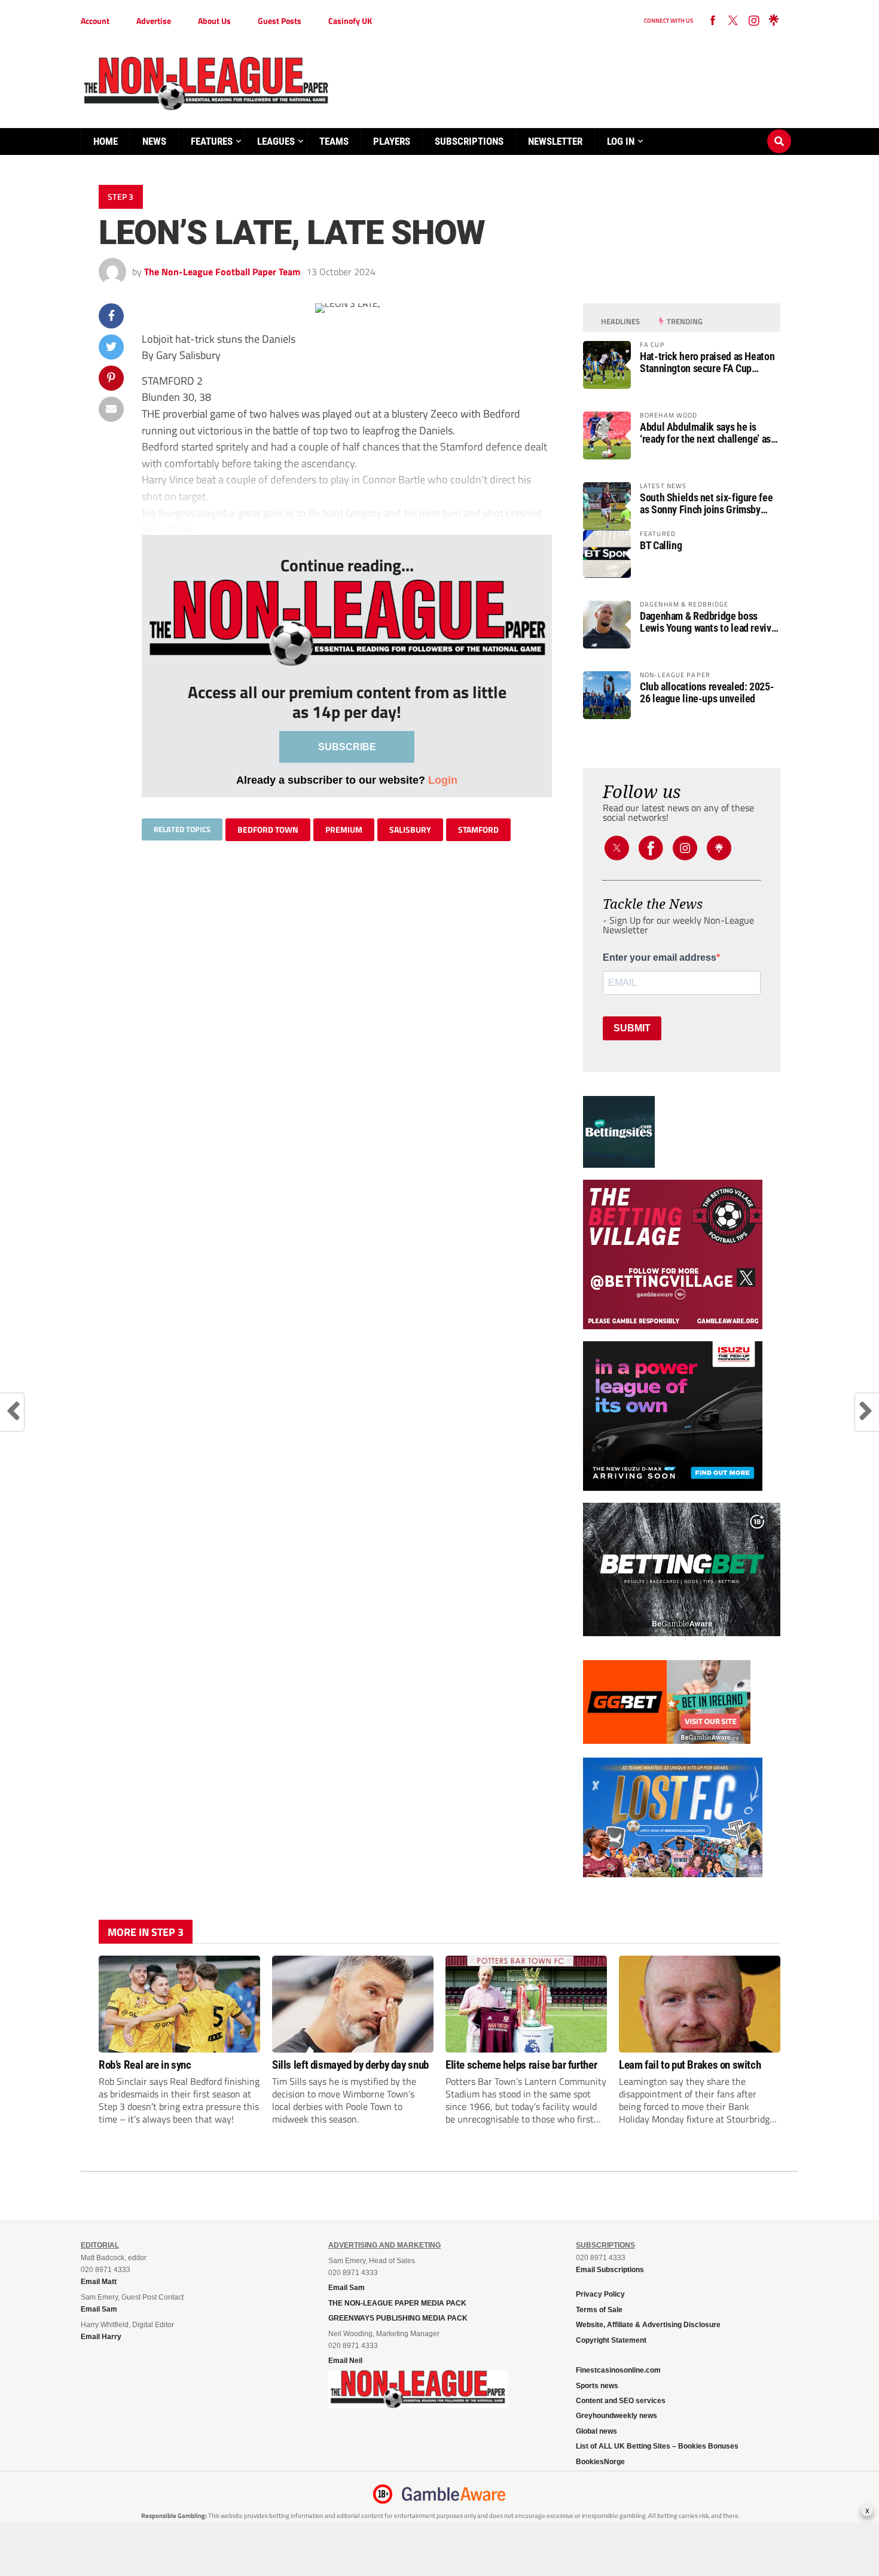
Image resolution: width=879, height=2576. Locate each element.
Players (392, 141)
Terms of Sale (599, 2310)
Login (443, 780)
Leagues (276, 141)
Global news (596, 2431)
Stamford (478, 829)
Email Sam (347, 2288)
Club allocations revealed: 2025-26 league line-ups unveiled (707, 693)
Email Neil (345, 2361)
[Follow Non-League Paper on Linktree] (774, 21)
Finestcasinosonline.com (618, 2370)
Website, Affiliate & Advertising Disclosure (648, 2325)
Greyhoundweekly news (616, 2416)
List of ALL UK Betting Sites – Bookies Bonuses (657, 2446)
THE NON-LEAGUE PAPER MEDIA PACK (397, 2303)
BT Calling (661, 546)
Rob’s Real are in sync (145, 2065)
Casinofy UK (350, 21)
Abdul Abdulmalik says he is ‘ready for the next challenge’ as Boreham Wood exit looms (705, 433)
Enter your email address (660, 958)
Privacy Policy (600, 2294)
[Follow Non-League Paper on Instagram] (753, 21)
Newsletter (555, 141)
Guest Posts (280, 21)
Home (106, 141)
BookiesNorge (600, 2462)
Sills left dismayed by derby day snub (350, 2065)
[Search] (779, 130)
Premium (344, 829)
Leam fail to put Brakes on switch (690, 2065)
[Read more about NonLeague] (418, 2404)
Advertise (154, 21)
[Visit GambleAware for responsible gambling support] (454, 2494)
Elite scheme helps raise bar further (521, 2065)
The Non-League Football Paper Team (222, 272)
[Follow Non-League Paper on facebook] (713, 21)
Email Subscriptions (610, 2270)
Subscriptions (469, 141)
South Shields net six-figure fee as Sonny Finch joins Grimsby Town (706, 504)
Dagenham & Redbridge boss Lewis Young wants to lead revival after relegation (709, 622)
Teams (334, 141)
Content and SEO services (621, 2401)
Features (212, 141)
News (154, 141)
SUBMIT (632, 1028)
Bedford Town (268, 829)
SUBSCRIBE (347, 747)
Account (95, 21)
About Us (214, 21)
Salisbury (410, 829)
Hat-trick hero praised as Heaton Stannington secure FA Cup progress (707, 363)
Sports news (597, 2386)
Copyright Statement (611, 2340)
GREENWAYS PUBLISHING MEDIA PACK (398, 2318)
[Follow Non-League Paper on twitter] (733, 21)
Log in (621, 141)
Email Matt (99, 2282)
